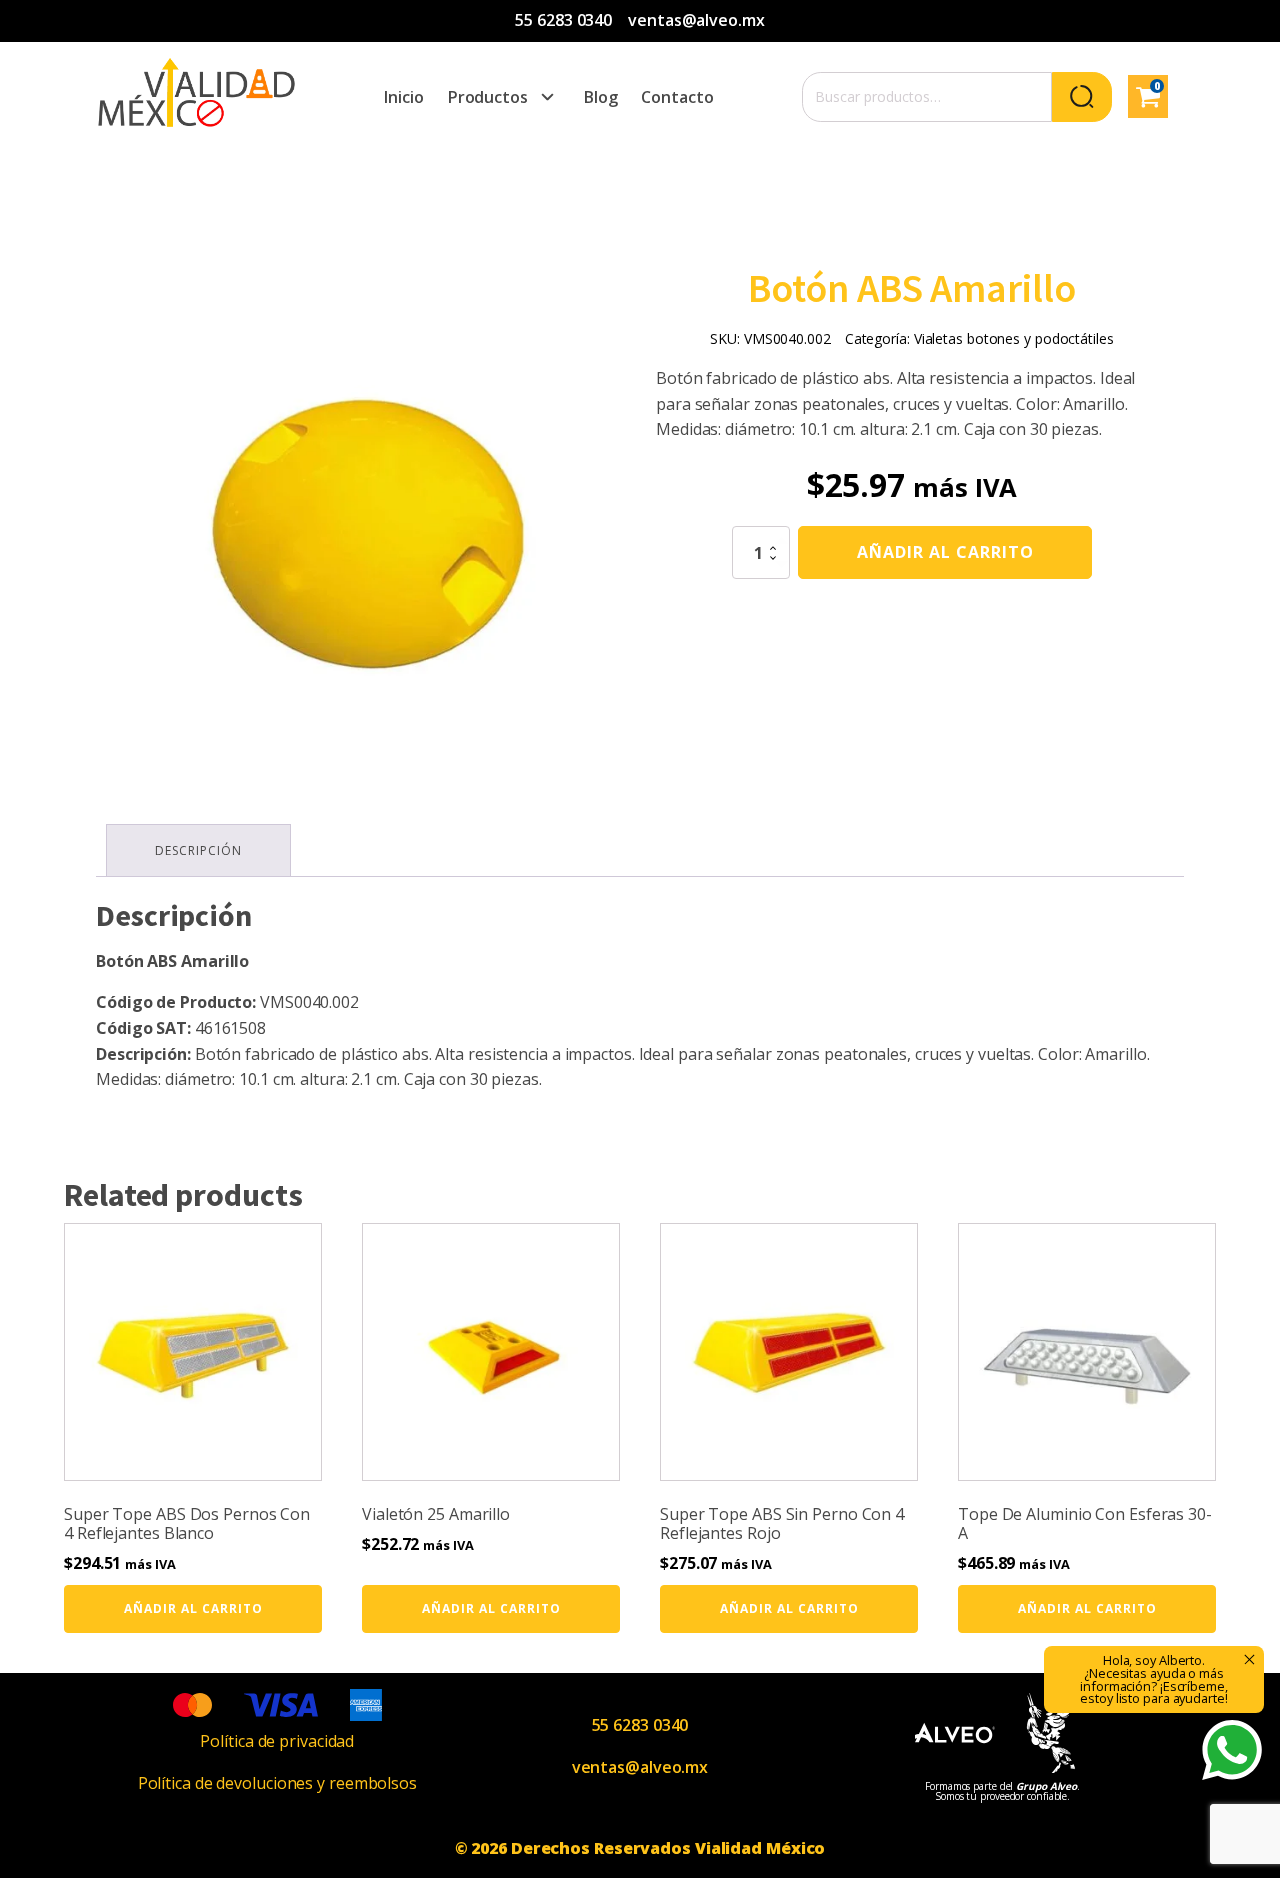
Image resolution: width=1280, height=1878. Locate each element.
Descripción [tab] (198, 850)
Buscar (1082, 97)
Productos (488, 97)
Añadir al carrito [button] (193, 1608)
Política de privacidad (277, 1741)
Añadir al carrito (945, 552)
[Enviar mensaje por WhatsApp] (1232, 1750)
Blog (601, 97)
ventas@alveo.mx (696, 20)
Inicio (403, 97)
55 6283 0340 (563, 20)
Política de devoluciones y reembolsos (277, 1783)
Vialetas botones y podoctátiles (1014, 338)
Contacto (677, 97)
